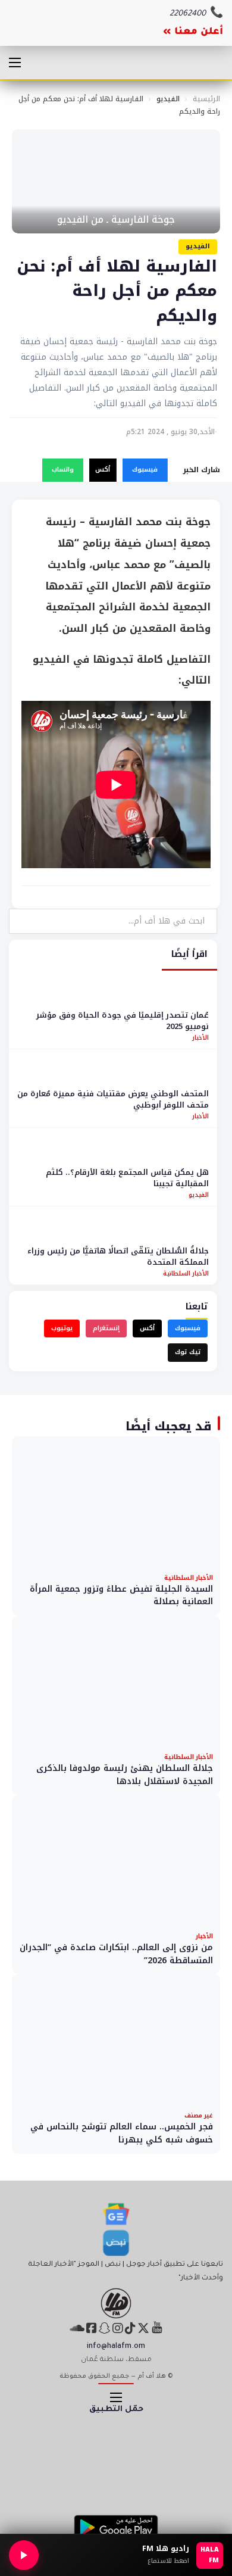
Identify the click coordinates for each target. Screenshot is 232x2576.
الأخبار (200, 1038)
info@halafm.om (116, 2347)
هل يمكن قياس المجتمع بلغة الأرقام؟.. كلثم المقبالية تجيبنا (127, 1178)
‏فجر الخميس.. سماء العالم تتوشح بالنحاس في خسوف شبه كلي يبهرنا (122, 2133)
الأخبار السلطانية (186, 1273)
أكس (103, 470)
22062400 (188, 14)
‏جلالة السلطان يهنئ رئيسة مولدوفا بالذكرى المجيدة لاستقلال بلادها (125, 1775)
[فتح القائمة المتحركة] (15, 63)
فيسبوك (145, 470)
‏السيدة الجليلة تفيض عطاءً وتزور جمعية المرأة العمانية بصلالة (121, 1596)
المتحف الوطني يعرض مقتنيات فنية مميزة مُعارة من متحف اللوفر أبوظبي (113, 1100)
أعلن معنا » (193, 32)
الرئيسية (206, 99)
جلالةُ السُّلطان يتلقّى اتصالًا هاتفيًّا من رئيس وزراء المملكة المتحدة (118, 1257)
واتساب (63, 470)
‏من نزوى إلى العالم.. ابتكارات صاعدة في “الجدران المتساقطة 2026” (116, 1954)
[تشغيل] (24, 2555)
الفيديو (168, 99)
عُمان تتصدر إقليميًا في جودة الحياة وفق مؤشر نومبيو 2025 (123, 1021)
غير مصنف (199, 2115)
